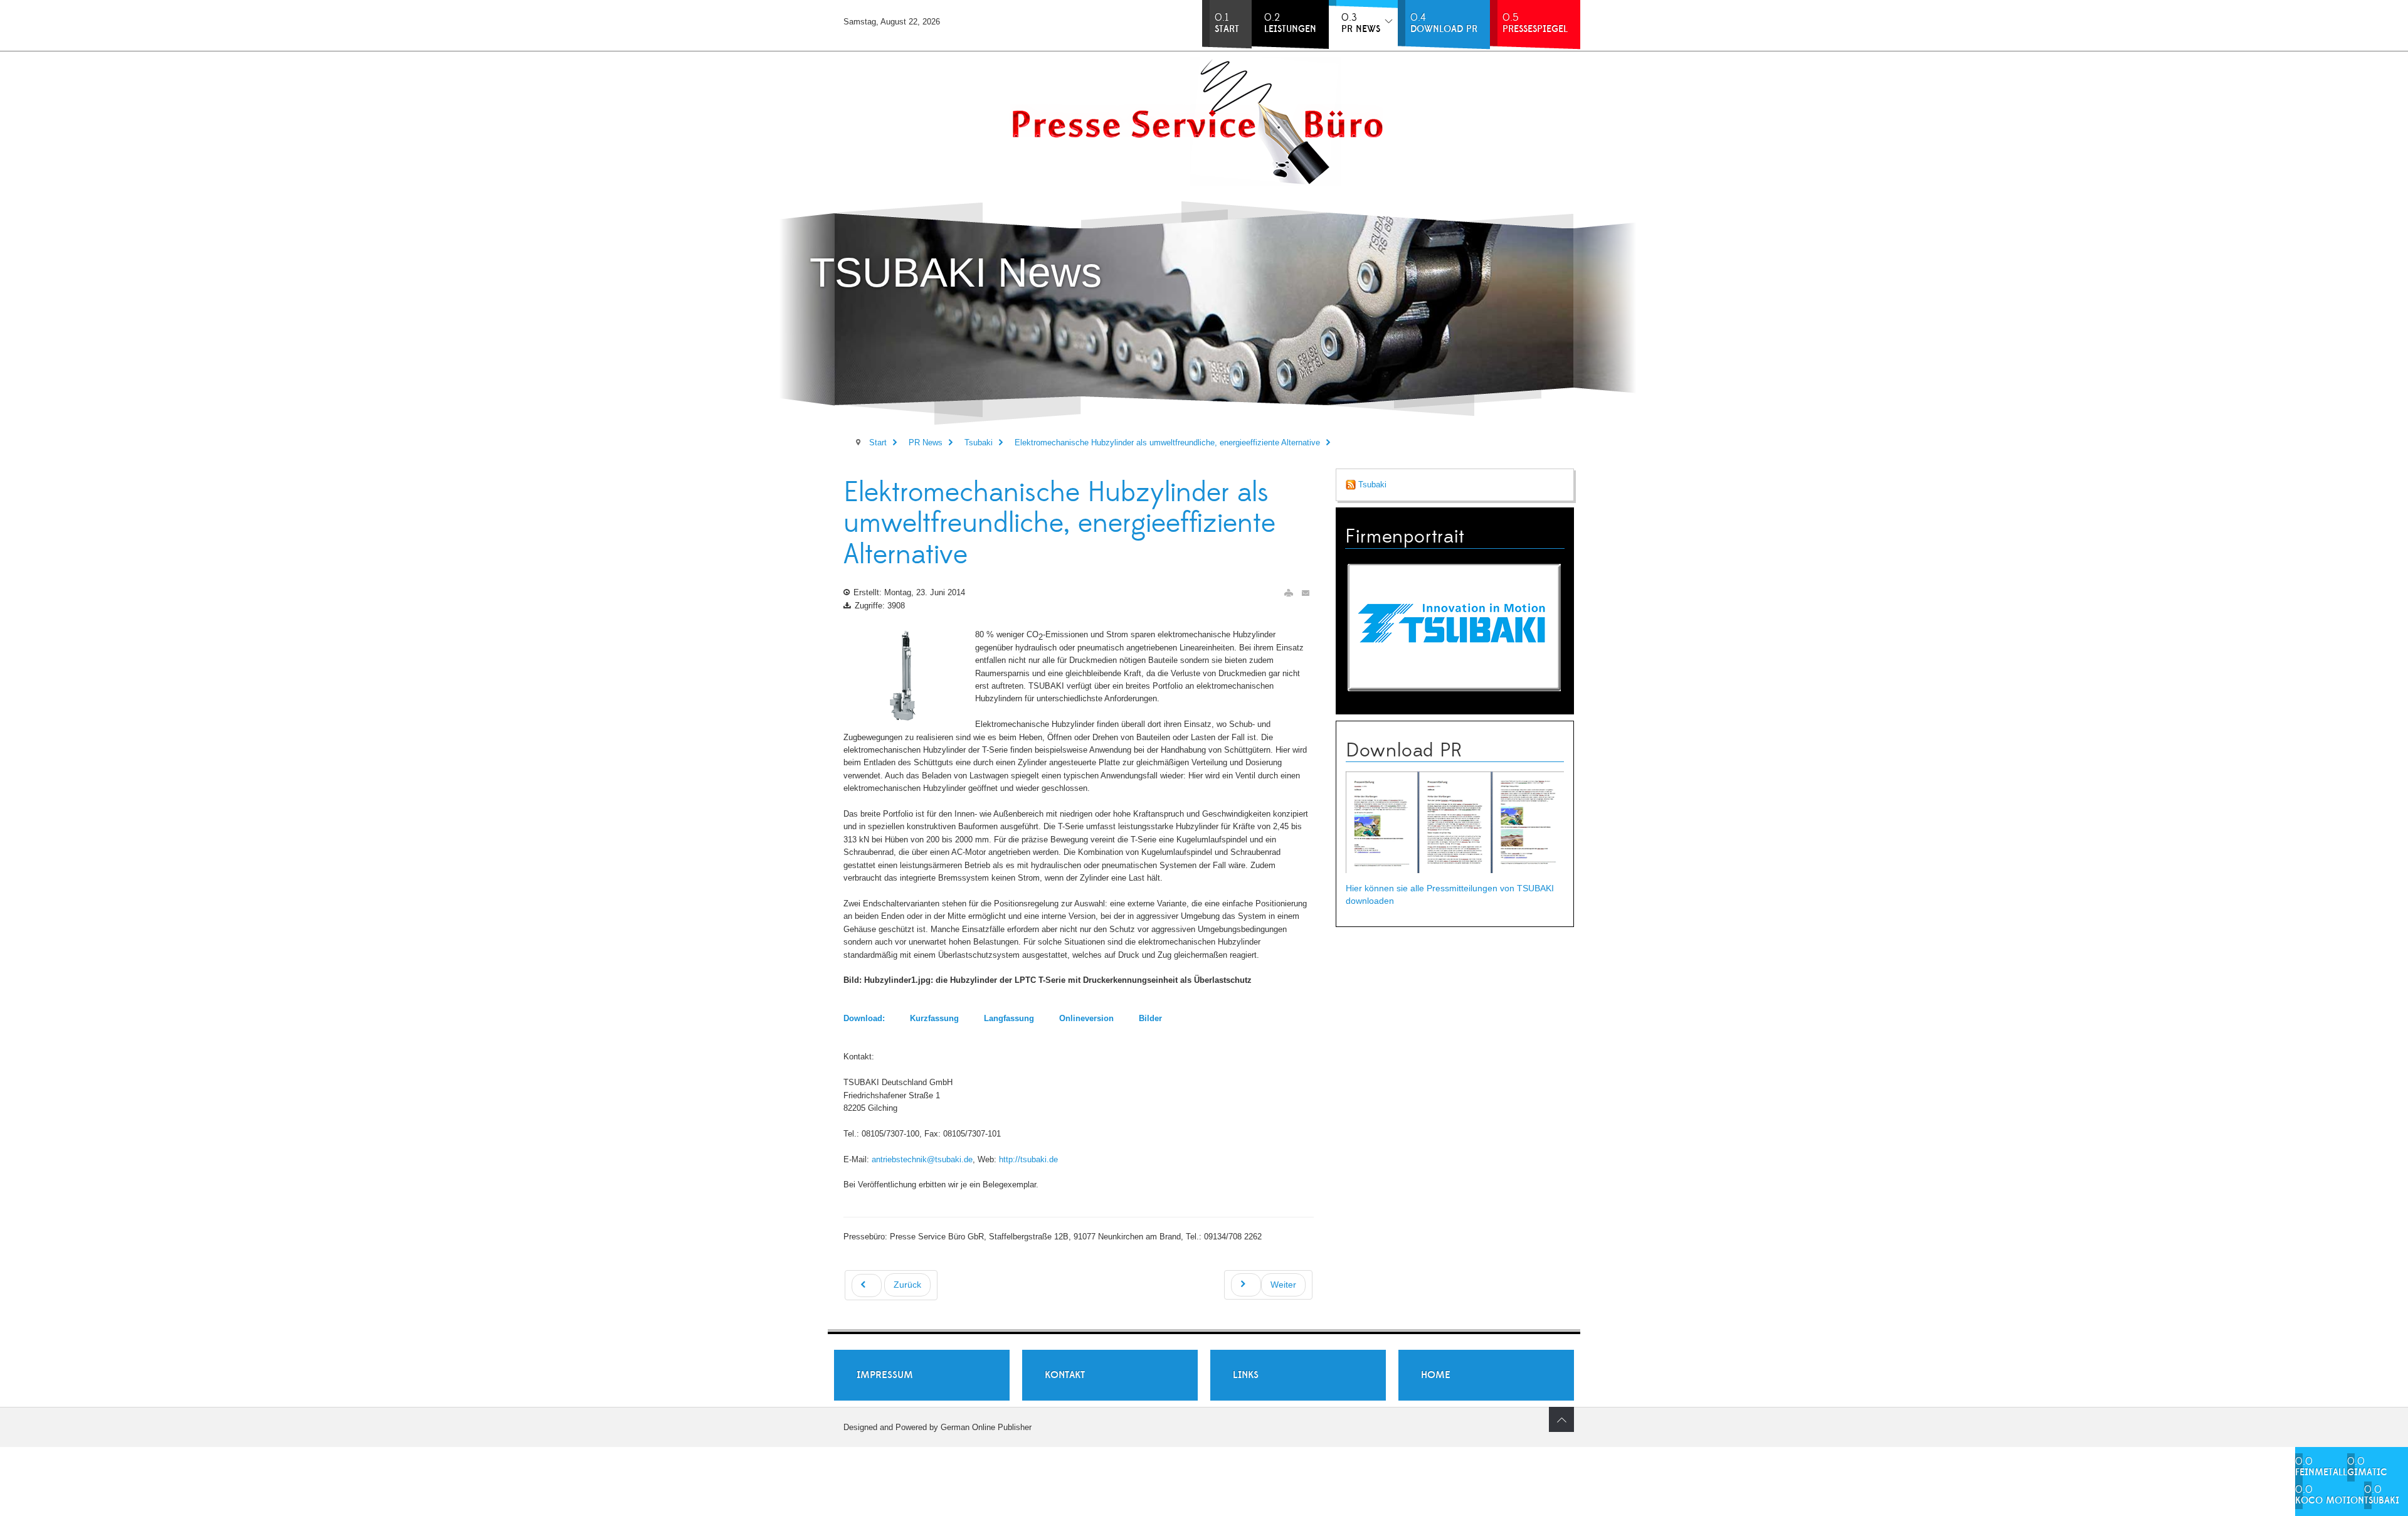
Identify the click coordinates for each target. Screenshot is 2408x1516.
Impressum (885, 1375)
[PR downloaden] (1455, 822)
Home (1436, 1375)
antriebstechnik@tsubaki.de (922, 1159)
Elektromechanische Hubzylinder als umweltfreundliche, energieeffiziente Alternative (1059, 524)
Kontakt (1065, 1375)
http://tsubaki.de (1028, 1159)
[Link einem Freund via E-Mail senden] (1306, 593)
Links (1246, 1375)
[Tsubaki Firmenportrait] (1455, 626)
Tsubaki (1371, 485)
